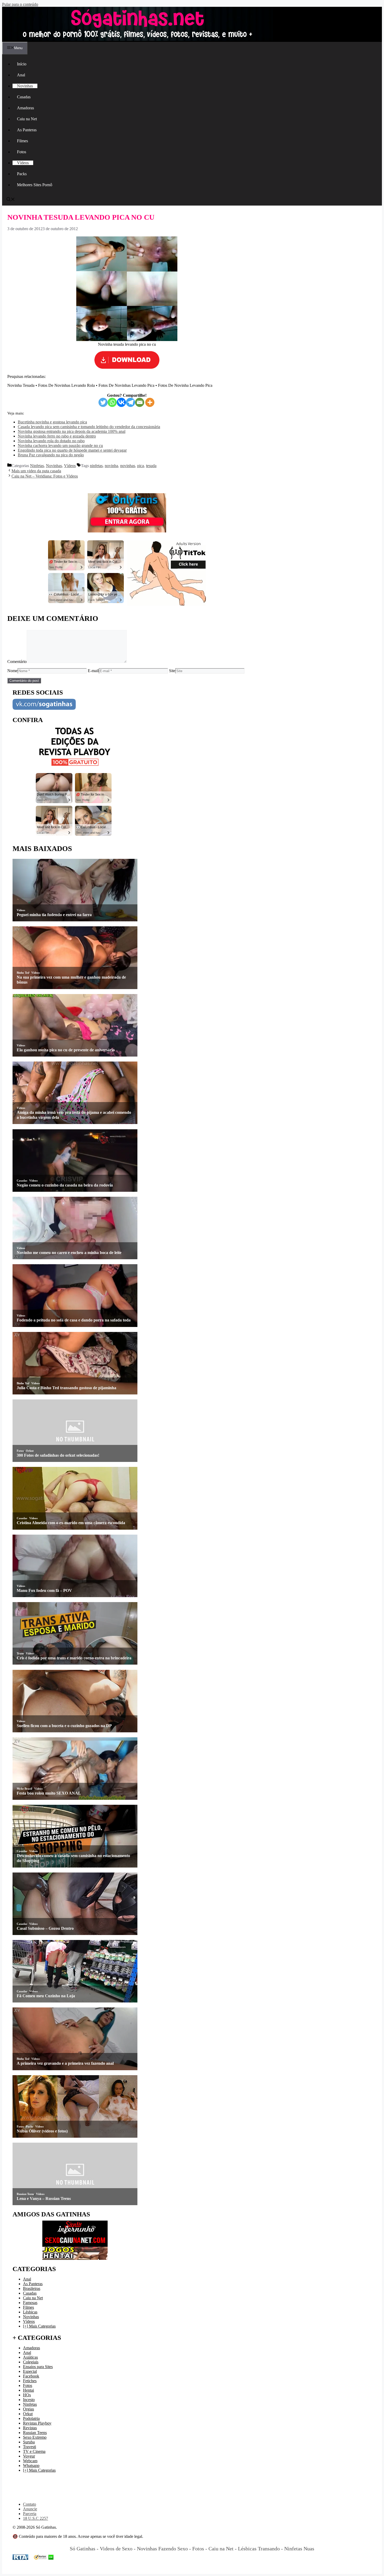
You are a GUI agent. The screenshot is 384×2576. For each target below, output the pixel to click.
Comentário (17, 662)
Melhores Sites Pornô (35, 185)
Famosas (30, 2303)
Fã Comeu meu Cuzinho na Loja (46, 1996)
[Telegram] (130, 402)
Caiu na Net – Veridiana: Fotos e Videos (45, 476)
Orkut (30, 1451)
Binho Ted (23, 973)
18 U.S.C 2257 (36, 2518)
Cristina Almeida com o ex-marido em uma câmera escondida (71, 1523)
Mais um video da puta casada (36, 471)
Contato (30, 2504)
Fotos (22, 152)
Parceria (30, 2514)
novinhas (128, 466)
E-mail (93, 671)
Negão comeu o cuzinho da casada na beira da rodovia (65, 1185)
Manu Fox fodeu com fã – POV (44, 1590)
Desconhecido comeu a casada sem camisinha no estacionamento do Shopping (73, 1858)
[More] (150, 402)
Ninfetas (37, 466)
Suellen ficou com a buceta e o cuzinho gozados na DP (64, 1726)
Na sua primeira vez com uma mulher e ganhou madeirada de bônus (71, 980)
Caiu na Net (27, 119)
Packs (22, 174)
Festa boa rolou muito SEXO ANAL (49, 1793)
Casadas (24, 97)
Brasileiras (32, 2288)
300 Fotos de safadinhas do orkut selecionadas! (58, 1455)
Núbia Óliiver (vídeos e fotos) (42, 2131)
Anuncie (30, 2509)
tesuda (151, 466)
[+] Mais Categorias (39, 2326)
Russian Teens (25, 2194)
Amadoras (25, 108)
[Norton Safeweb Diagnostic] (44, 2558)
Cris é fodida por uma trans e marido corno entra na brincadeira (74, 1658)
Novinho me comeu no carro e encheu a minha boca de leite (69, 1253)
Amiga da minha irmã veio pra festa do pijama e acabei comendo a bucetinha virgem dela (74, 1115)
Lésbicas (30, 2312)
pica (141, 466)
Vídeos (23, 163)
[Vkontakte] (121, 402)
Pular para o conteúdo (20, 4)
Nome (12, 671)
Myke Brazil (24, 1789)
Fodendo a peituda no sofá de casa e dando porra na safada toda (74, 1320)
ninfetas (96, 466)
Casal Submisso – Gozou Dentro (45, 1928)
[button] (11, 200)
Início (22, 64)
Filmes (22, 141)
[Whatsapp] (112, 402)
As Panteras (27, 130)
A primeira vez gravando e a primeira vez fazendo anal (65, 2063)
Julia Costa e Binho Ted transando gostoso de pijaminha (66, 1388)
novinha (111, 466)
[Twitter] (103, 402)
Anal (21, 75)
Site (172, 671)
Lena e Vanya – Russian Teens (44, 2198)
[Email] (140, 402)
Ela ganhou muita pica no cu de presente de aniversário (66, 1050)
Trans (20, 1653)
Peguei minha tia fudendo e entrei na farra (54, 915)
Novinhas (25, 86)
